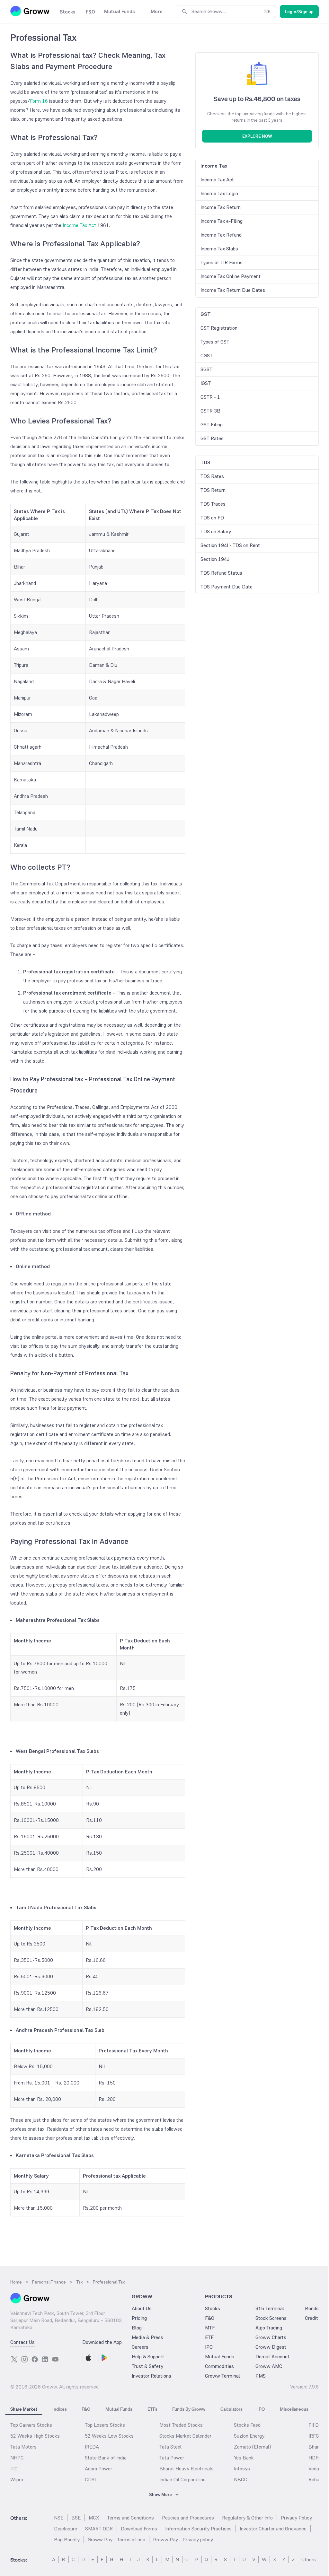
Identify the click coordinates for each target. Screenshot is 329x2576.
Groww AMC (269, 2366)
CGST (207, 356)
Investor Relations (151, 2376)
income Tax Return (221, 207)
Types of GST (215, 342)
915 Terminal (270, 2308)
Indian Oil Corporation (182, 2480)
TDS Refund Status (221, 573)
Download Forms (139, 2529)
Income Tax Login (219, 193)
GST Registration (219, 328)
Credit (311, 2318)
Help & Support (148, 2357)
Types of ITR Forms (222, 262)
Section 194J (215, 559)
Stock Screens (271, 2318)
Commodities (219, 2366)
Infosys (242, 2469)
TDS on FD (212, 518)
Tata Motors (23, 2447)
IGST (206, 383)
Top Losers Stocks (105, 2425)
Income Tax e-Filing (222, 221)
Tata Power (172, 2458)
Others (309, 2559)
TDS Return (213, 490)
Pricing (139, 2318)
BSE (76, 2518)
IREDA (92, 2447)
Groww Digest (271, 2347)
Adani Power (98, 2469)
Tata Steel (170, 2447)
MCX (94, 2518)
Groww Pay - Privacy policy (183, 2540)
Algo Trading (269, 2328)
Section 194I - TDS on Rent (230, 545)
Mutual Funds (220, 2357)
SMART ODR (99, 2529)
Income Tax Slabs (219, 249)
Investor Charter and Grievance (273, 2529)
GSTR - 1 (210, 397)
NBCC (241, 2480)
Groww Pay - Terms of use (116, 2540)
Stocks (213, 2308)
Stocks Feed (247, 2425)
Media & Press (147, 2337)
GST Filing (212, 425)
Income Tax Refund (221, 235)
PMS (261, 2376)
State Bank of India (106, 2458)
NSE (59, 2518)
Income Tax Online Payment (231, 276)
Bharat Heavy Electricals (187, 2469)
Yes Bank (244, 2458)
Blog (137, 2328)
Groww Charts (271, 2337)
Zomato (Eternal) (252, 2447)
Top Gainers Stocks (31, 2425)
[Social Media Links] (14, 2359)
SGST (206, 369)
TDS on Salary (216, 531)
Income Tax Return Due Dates (233, 290)
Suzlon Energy (249, 2436)
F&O (210, 2318)
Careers (140, 2347)
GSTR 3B (210, 411)
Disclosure (66, 2529)
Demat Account (272, 2357)
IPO (209, 2347)
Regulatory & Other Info (247, 2518)
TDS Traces (213, 504)
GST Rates (212, 438)
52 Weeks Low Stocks (109, 2436)
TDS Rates (212, 476)
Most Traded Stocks (181, 2425)
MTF (210, 2328)
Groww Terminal (222, 2376)
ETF (209, 2337)
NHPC (17, 2458)
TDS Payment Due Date (227, 587)
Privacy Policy (296, 2518)
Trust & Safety (147, 2366)
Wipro (17, 2480)
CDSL (91, 2480)
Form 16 (39, 101)
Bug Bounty (67, 2540)
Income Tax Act (79, 225)
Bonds (312, 2308)
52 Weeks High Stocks (35, 2436)
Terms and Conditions (130, 2518)
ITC (14, 2469)
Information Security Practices (198, 2529)
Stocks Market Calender (185, 2436)
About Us (142, 2308)
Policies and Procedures (188, 2518)
